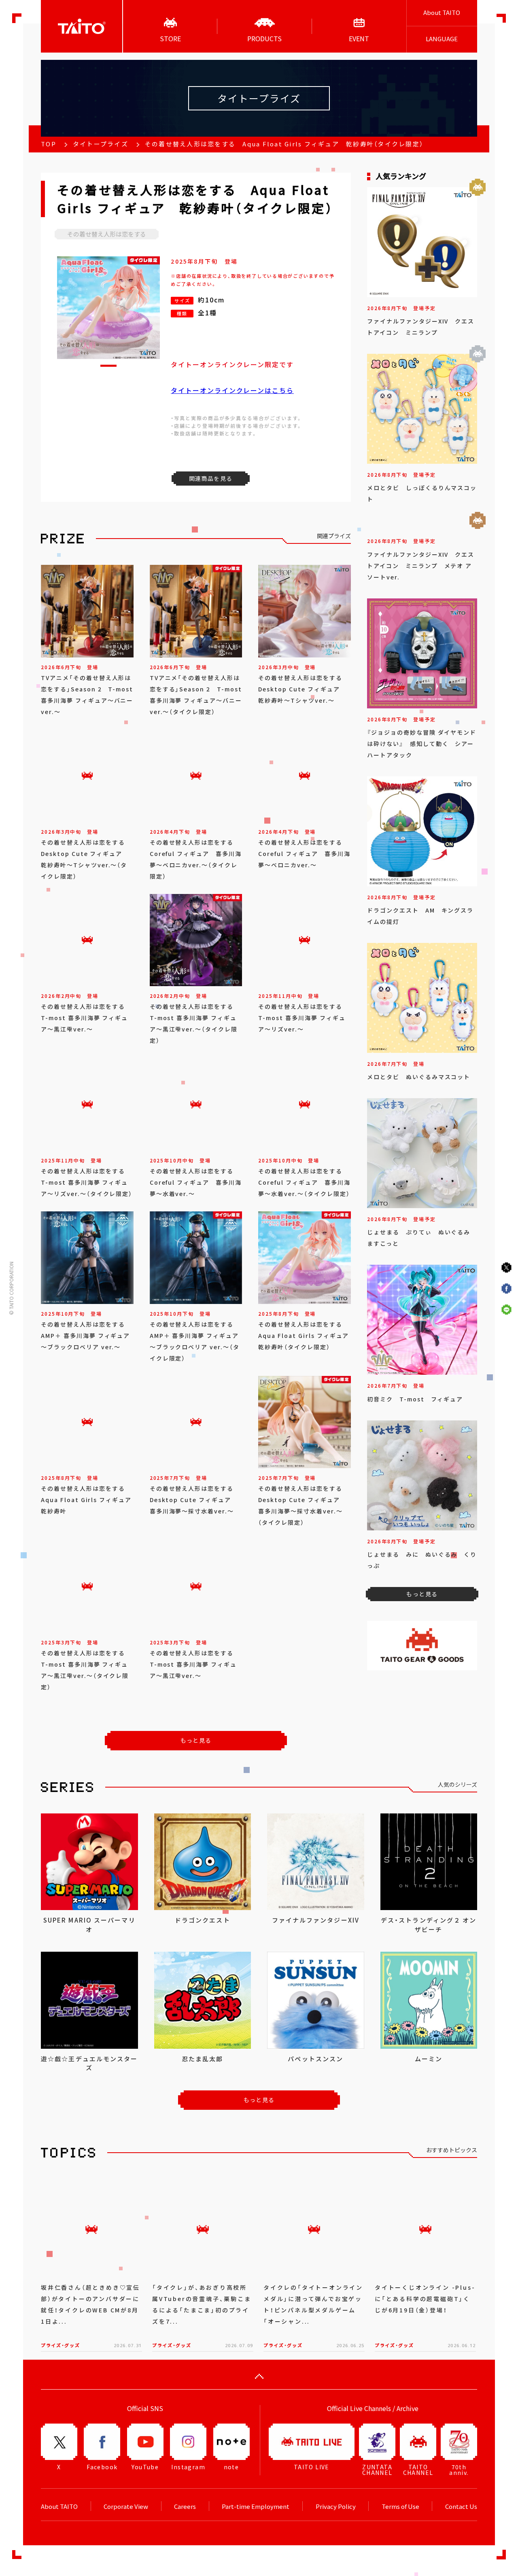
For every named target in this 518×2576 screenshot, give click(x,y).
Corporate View (126, 2506)
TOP (49, 144)
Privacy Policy (336, 2506)
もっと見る (196, 1740)
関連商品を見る (211, 478)
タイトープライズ (101, 144)
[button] (108, 366)
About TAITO (442, 13)
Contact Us (461, 2506)
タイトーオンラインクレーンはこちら (232, 390)
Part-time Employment (256, 2506)
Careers (185, 2506)
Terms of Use (400, 2506)
